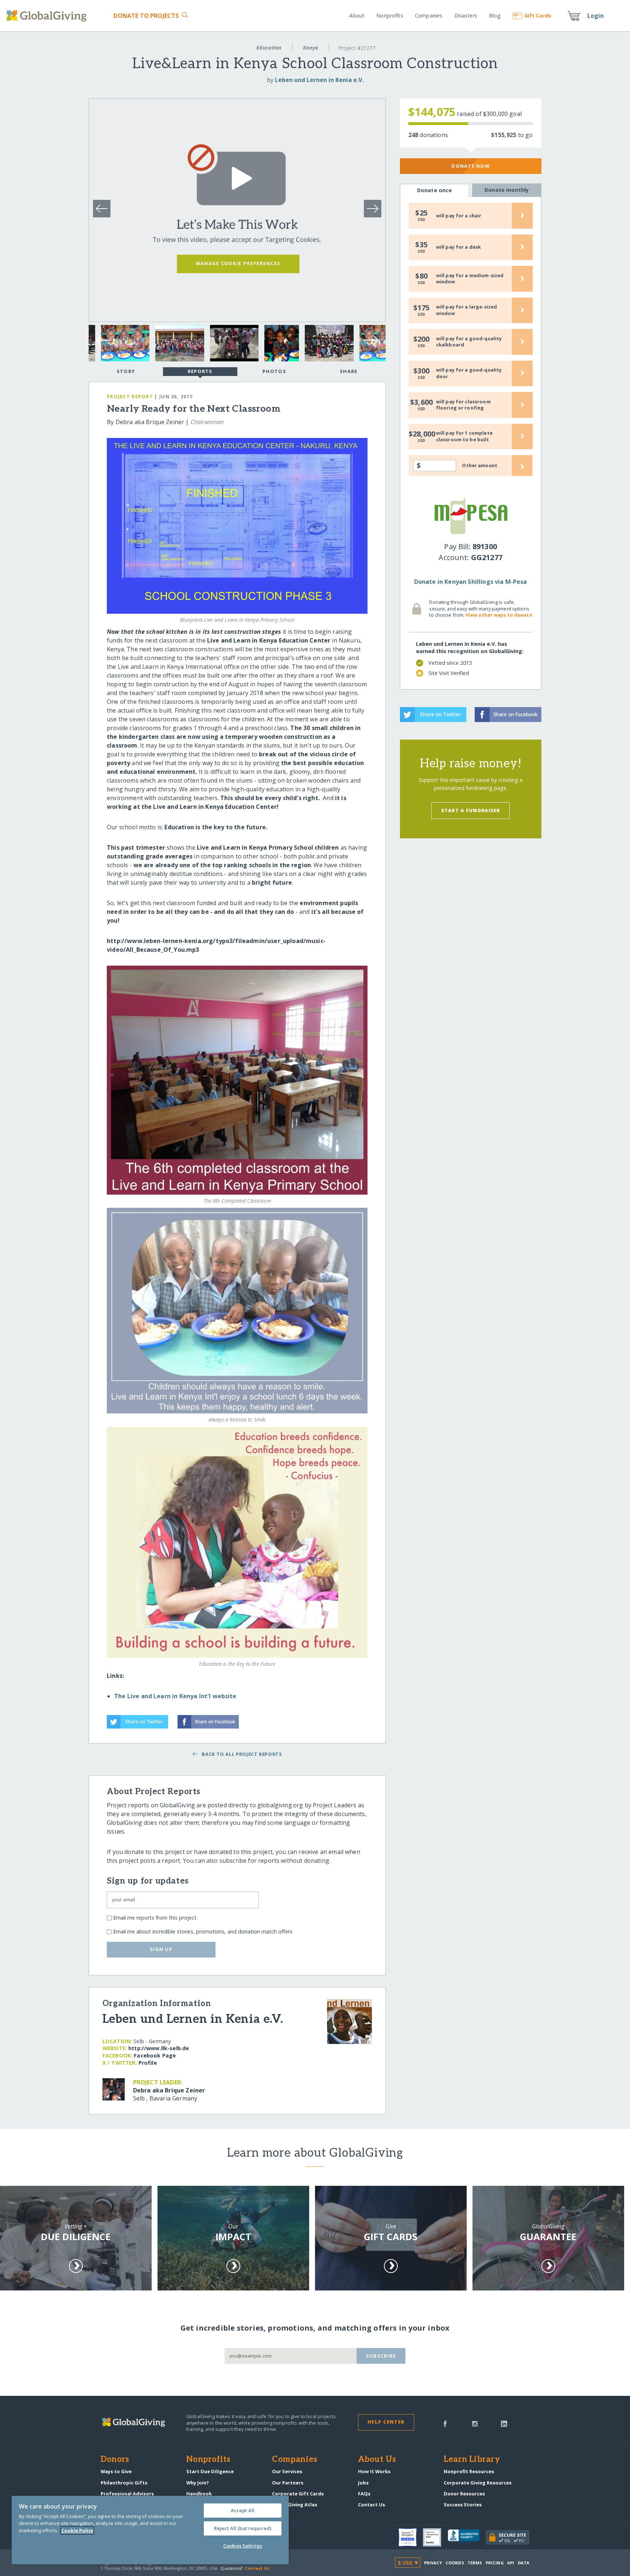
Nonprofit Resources (469, 2471)
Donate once (435, 190)
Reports (200, 371)
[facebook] (445, 2423)
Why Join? (198, 2483)
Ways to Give (116, 2471)
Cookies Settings (243, 2546)
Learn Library (472, 2460)
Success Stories (463, 2505)
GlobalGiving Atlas (295, 2505)
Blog (495, 15)
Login (596, 16)
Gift (538, 15)
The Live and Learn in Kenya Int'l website (175, 1696)
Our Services (287, 2471)
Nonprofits (390, 15)
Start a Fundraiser (471, 810)
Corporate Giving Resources (478, 2483)
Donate (146, 16)
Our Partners (288, 2483)
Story (126, 371)
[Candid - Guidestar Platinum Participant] (435, 2537)
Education (269, 48)
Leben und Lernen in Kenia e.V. (319, 80)
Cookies (455, 2563)
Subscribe (381, 2356)
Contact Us (372, 2505)
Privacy (433, 2563)
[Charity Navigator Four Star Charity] (411, 2537)
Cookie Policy (77, 2530)
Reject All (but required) (243, 2528)
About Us (377, 2460)
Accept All (243, 2510)
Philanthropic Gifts (124, 2483)
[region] (150, 2530)
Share (349, 371)
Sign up (161, 1949)
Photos (274, 371)
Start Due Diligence (210, 2471)
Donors (115, 2460)
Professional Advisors (127, 2494)
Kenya (311, 48)
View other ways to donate (499, 615)
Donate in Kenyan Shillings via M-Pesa (471, 582)
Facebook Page (155, 2055)
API (511, 2563)
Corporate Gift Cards (298, 2494)
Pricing (495, 2563)
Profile (148, 2063)
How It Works (374, 2471)
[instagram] (475, 2423)
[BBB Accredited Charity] (467, 2537)
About (357, 15)
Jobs (363, 2483)
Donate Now (470, 166)
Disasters (466, 15)
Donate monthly (507, 190)
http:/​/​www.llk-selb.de (159, 2048)
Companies (429, 15)
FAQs (364, 2494)
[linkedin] (504, 2423)
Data (524, 2563)
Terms (475, 2563)
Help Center (386, 2422)
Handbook (199, 2494)
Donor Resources (464, 2494)
